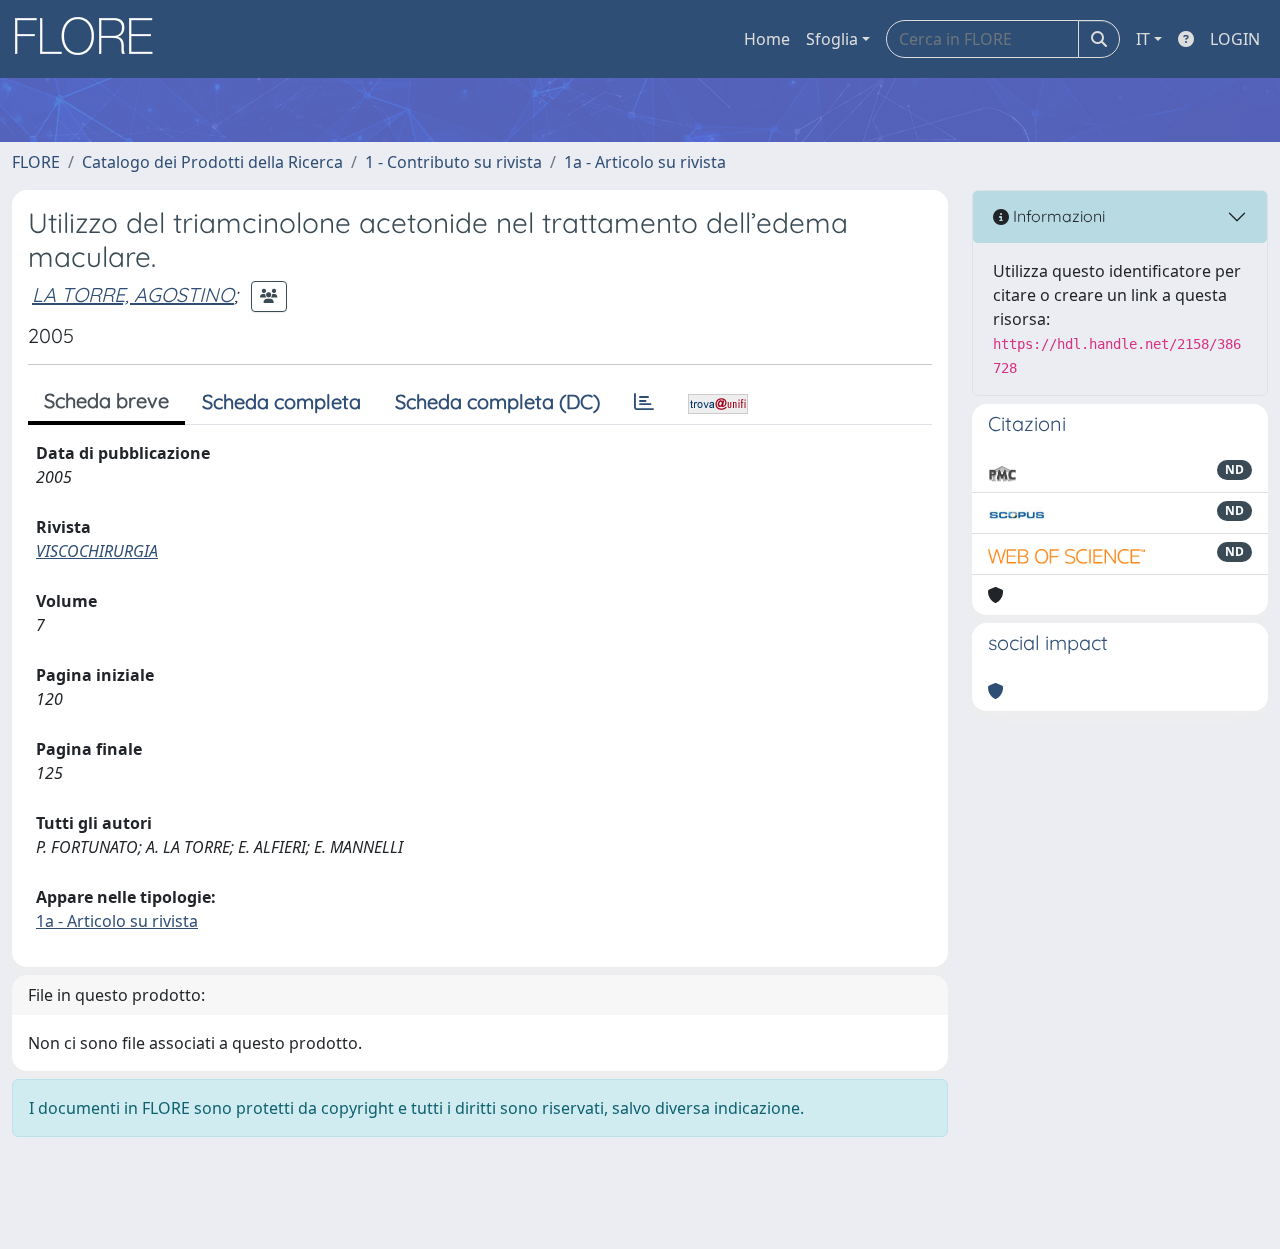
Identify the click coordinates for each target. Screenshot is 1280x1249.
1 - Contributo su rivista (453, 162)
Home (767, 39)
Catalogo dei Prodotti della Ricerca (212, 162)
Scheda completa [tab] (281, 401)
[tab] (644, 402)
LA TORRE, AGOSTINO (133, 294)
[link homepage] (91, 39)
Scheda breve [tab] (106, 400)
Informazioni (1057, 216)
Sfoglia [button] (832, 39)
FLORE (36, 162)
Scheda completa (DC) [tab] (497, 401)
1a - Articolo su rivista (645, 162)
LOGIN (1235, 39)
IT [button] (1143, 39)
